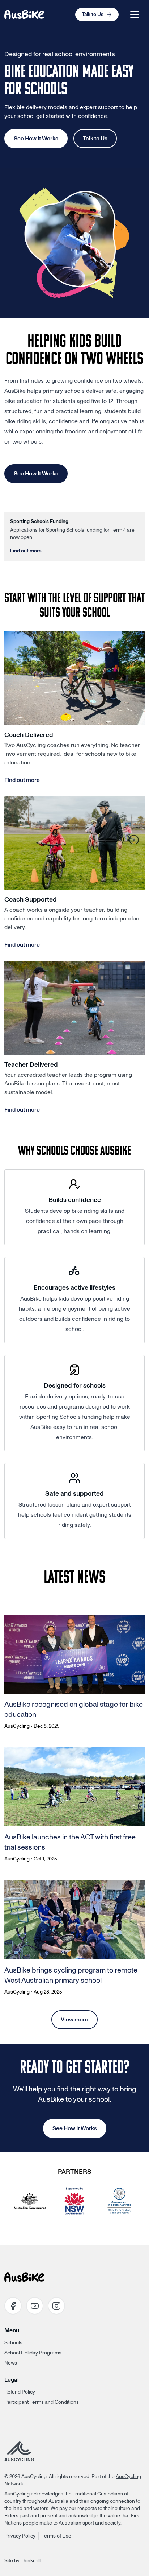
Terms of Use (56, 2536)
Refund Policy (20, 2392)
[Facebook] (13, 2306)
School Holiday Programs (33, 2353)
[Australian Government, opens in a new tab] (30, 2201)
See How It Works (36, 139)
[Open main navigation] (135, 15)
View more (74, 2020)
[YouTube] (35, 2306)
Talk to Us (95, 139)
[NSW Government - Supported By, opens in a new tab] (74, 2201)
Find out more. (26, 551)
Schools (13, 2343)
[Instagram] (56, 2306)
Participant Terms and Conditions (42, 2402)
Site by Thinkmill (22, 2561)
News (11, 2363)
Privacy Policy (20, 2536)
